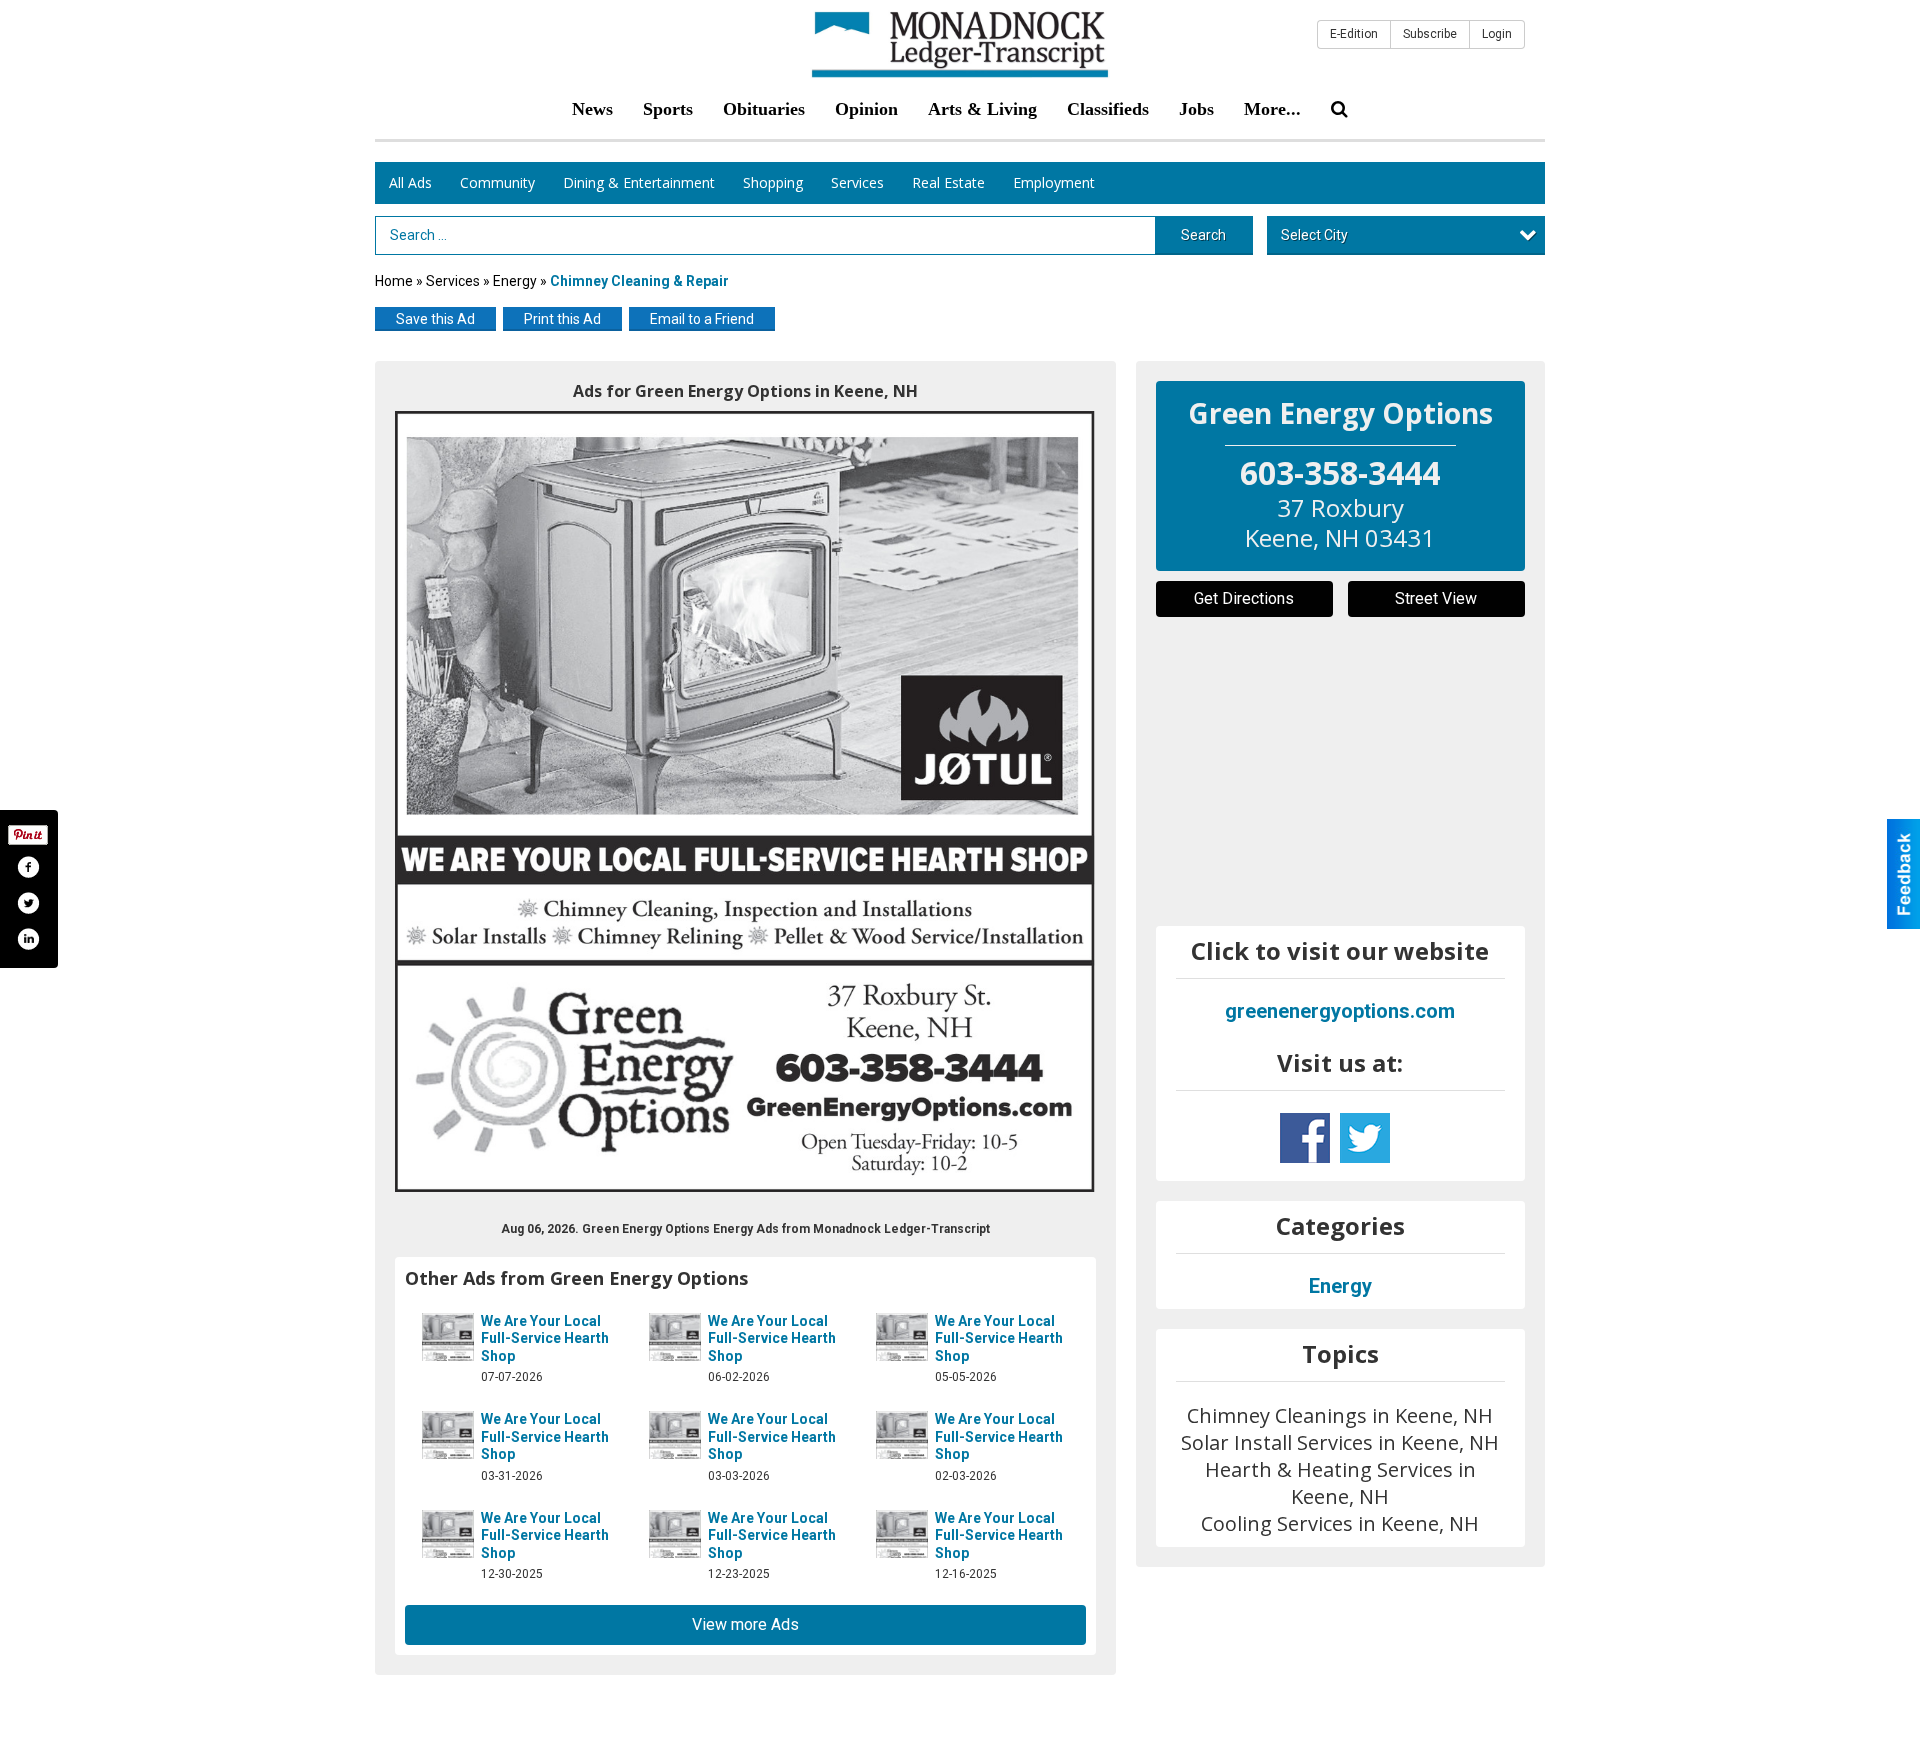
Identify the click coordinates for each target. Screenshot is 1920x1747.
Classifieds (1108, 109)
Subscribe (1430, 34)
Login (1497, 34)
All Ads (410, 182)
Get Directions (1244, 598)
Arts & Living (982, 109)
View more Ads (745, 1624)
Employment (1054, 182)
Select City (1314, 235)
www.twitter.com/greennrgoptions (1365, 1138)
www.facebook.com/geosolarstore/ (1305, 1138)
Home (394, 281)
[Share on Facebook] (28, 867)
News (592, 109)
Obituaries (764, 109)
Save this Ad (435, 319)
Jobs (1196, 109)
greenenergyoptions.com (1340, 1011)
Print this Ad (562, 319)
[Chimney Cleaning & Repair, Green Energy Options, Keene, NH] (745, 801)
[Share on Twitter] (28, 903)
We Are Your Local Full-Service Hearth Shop (545, 1338)
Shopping (773, 182)
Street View (1436, 598)
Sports (668, 109)
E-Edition (1354, 34)
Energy (515, 281)
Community (497, 182)
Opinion (866, 109)
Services (857, 182)
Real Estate (948, 182)
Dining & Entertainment (639, 182)
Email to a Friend (702, 319)
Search (1203, 235)
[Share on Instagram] (28, 939)
